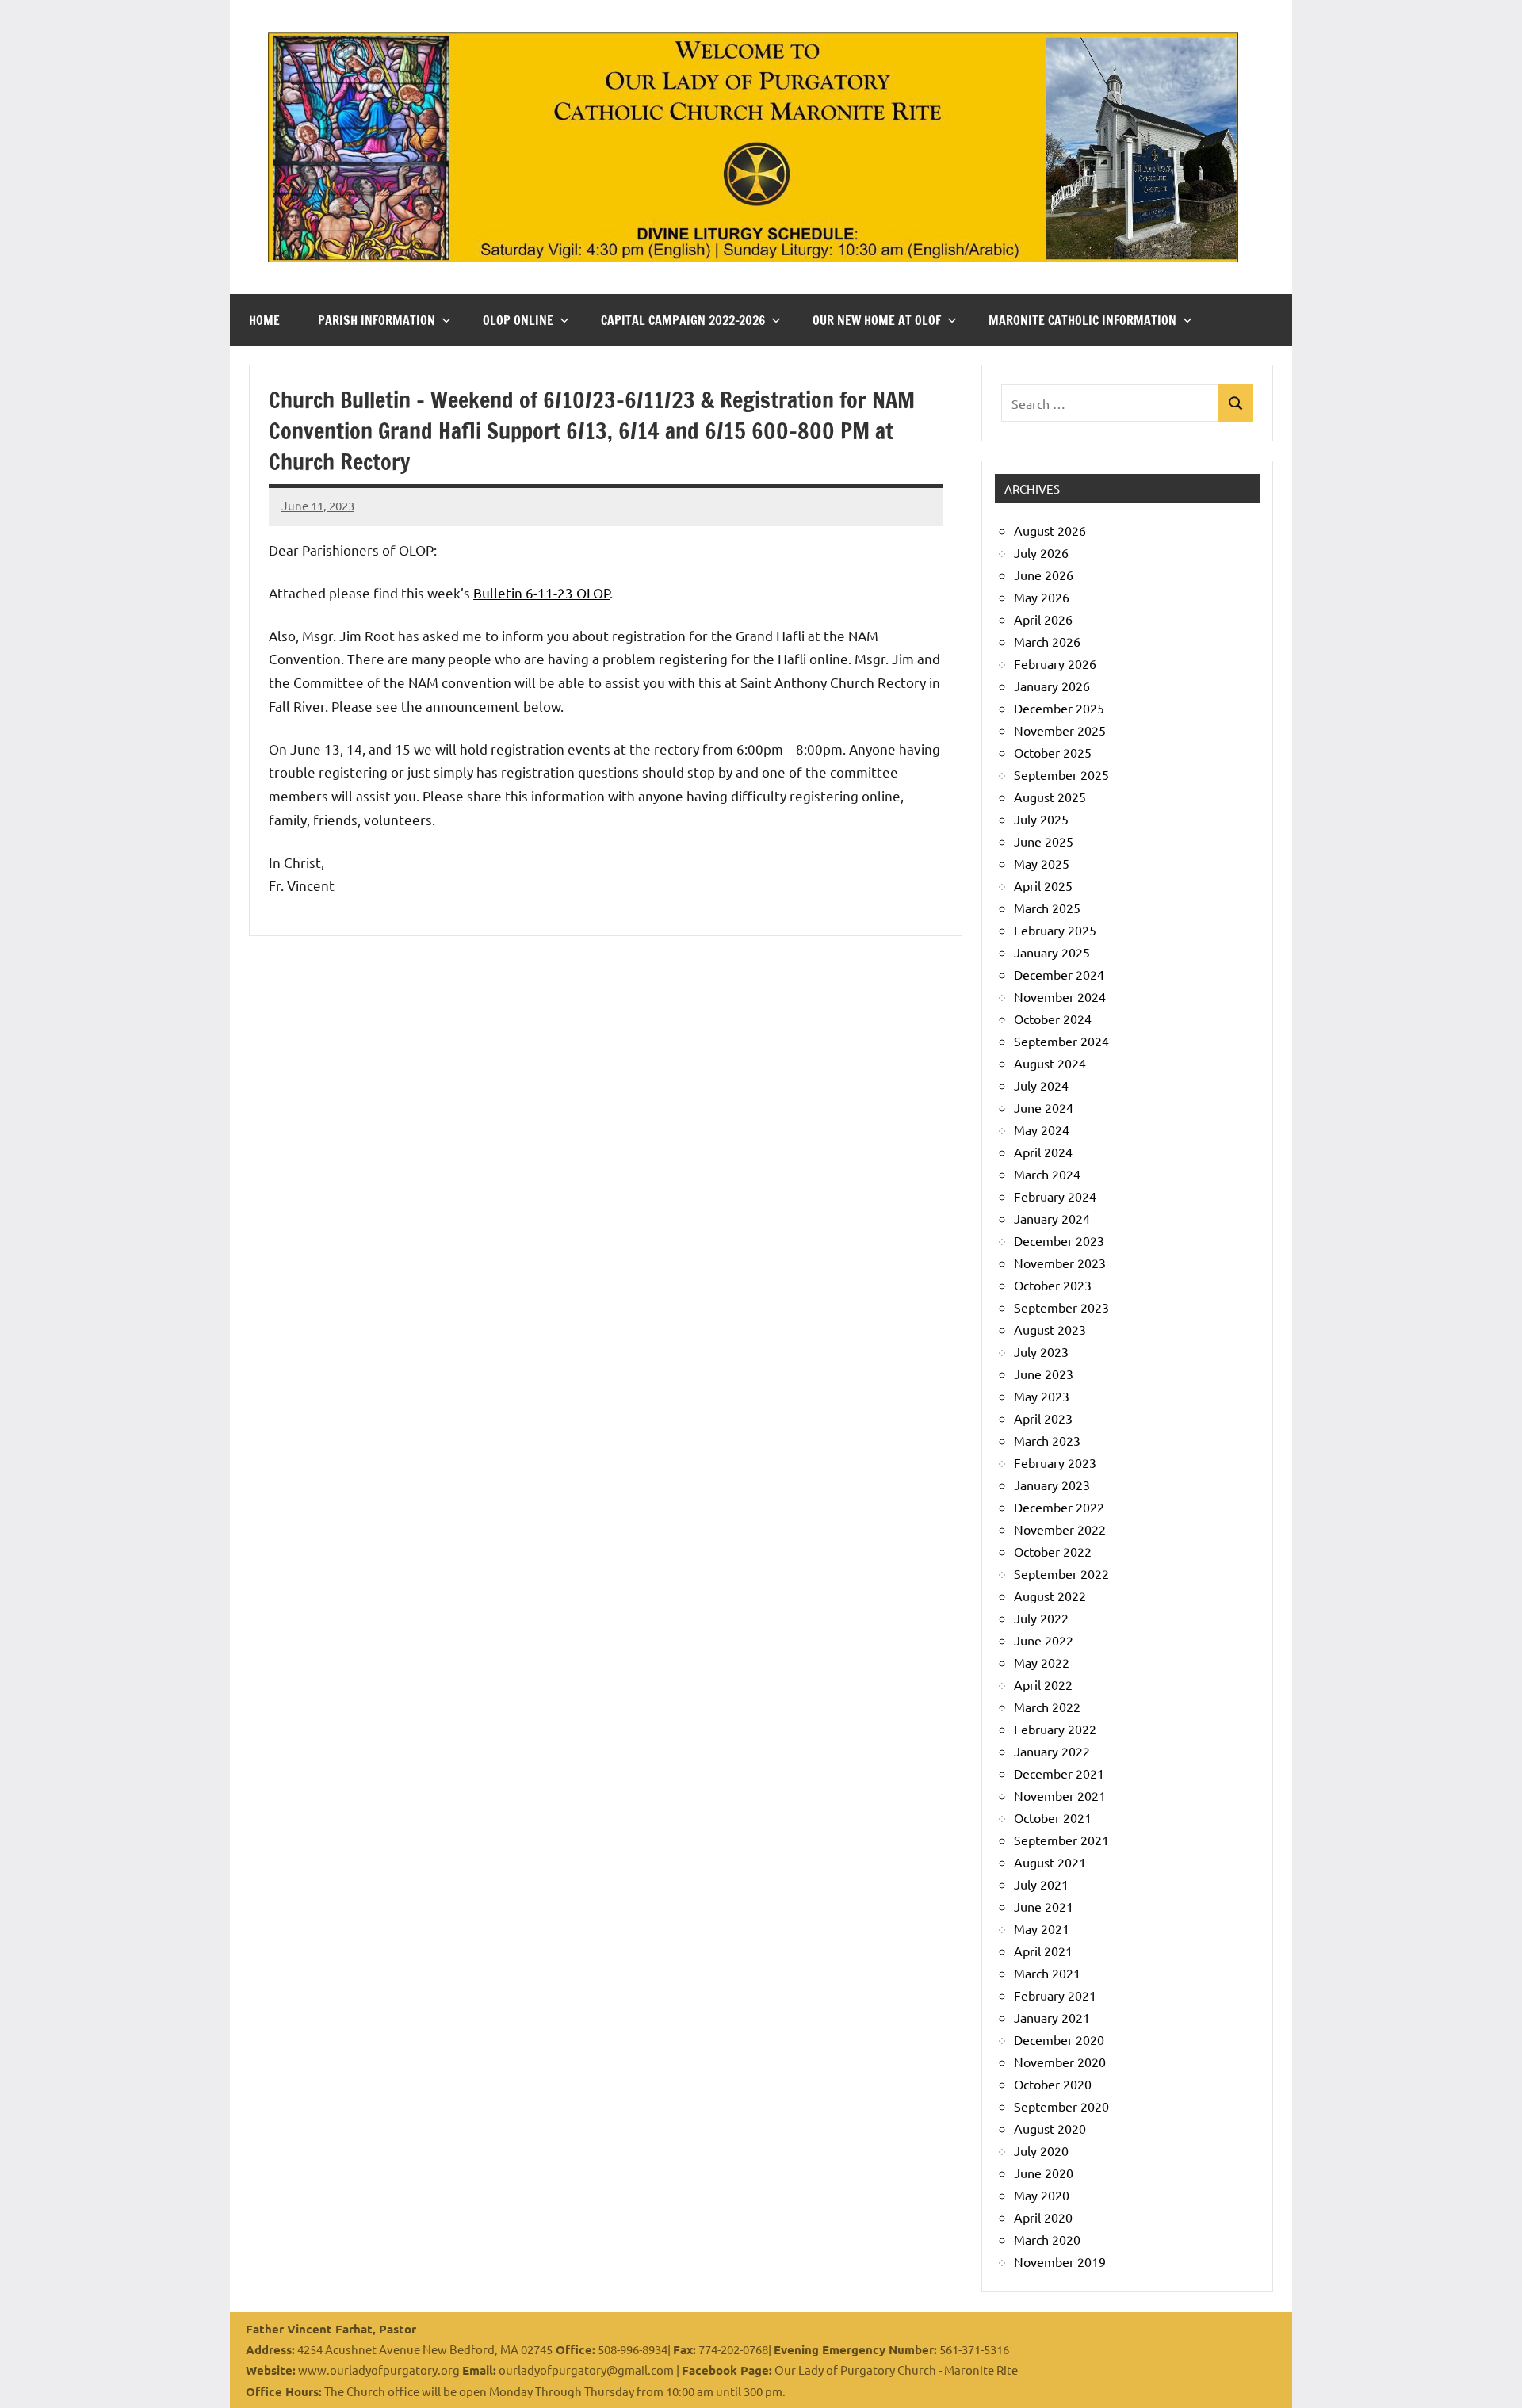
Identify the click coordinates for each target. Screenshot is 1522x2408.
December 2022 (1059, 1507)
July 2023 (1041, 1351)
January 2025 (1052, 952)
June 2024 (1044, 1107)
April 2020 (1043, 2217)
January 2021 (1052, 2017)
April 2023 (1043, 1418)
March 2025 (1047, 908)
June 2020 (1044, 2173)
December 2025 (1059, 708)
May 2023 (1042, 1396)
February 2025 (1055, 930)
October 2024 (1053, 1019)
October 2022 (1053, 1551)
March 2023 (1047, 1440)
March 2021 (1047, 1973)
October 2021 (1053, 1817)
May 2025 (1042, 863)
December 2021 (1059, 1773)
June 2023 (1044, 1374)
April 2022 (1043, 1684)
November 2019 (1060, 2261)
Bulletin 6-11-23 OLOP (541, 592)
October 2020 (1053, 2084)
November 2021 (1060, 1795)
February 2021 (1055, 1995)
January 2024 (1052, 1218)
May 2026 (1042, 597)
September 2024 (1061, 1041)
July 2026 (1041, 552)
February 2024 (1055, 1196)
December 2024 (1059, 974)
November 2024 (1060, 996)
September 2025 (1061, 774)
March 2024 (1047, 1174)
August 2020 (1050, 2128)
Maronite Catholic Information (1082, 320)
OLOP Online (518, 320)
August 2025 (1050, 797)
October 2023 (1053, 1285)
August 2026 (1050, 530)
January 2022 (1052, 1751)
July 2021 (1041, 1884)
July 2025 (1041, 819)
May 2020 (1042, 2195)
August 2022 (1050, 1596)
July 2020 (1041, 2150)
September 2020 (1061, 2106)
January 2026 (1052, 686)
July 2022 (1041, 1618)
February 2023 (1055, 1462)
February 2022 (1055, 1729)
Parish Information (377, 320)
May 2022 (1042, 1662)
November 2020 (1060, 2062)
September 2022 (1061, 1573)
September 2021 (1061, 1840)
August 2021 (1050, 1862)
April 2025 (1043, 885)
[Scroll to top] (1489, 2376)
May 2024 (1042, 1129)
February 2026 (1055, 663)
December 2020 (1059, 2039)
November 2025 (1060, 730)
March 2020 (1047, 2239)
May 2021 (1042, 1928)
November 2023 (1060, 1263)
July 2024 (1041, 1085)
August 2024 (1050, 1063)
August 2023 (1050, 1329)
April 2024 (1043, 1152)
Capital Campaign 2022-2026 (683, 320)
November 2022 (1060, 1529)
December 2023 (1059, 1240)
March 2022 (1047, 1707)
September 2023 (1061, 1307)
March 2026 (1047, 641)
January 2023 (1052, 1485)
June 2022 (1044, 1640)
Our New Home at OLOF (877, 320)
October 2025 (1053, 752)
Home (264, 320)
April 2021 (1043, 1951)
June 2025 (1044, 841)
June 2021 (1044, 1906)
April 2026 (1043, 619)
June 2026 (1044, 575)
